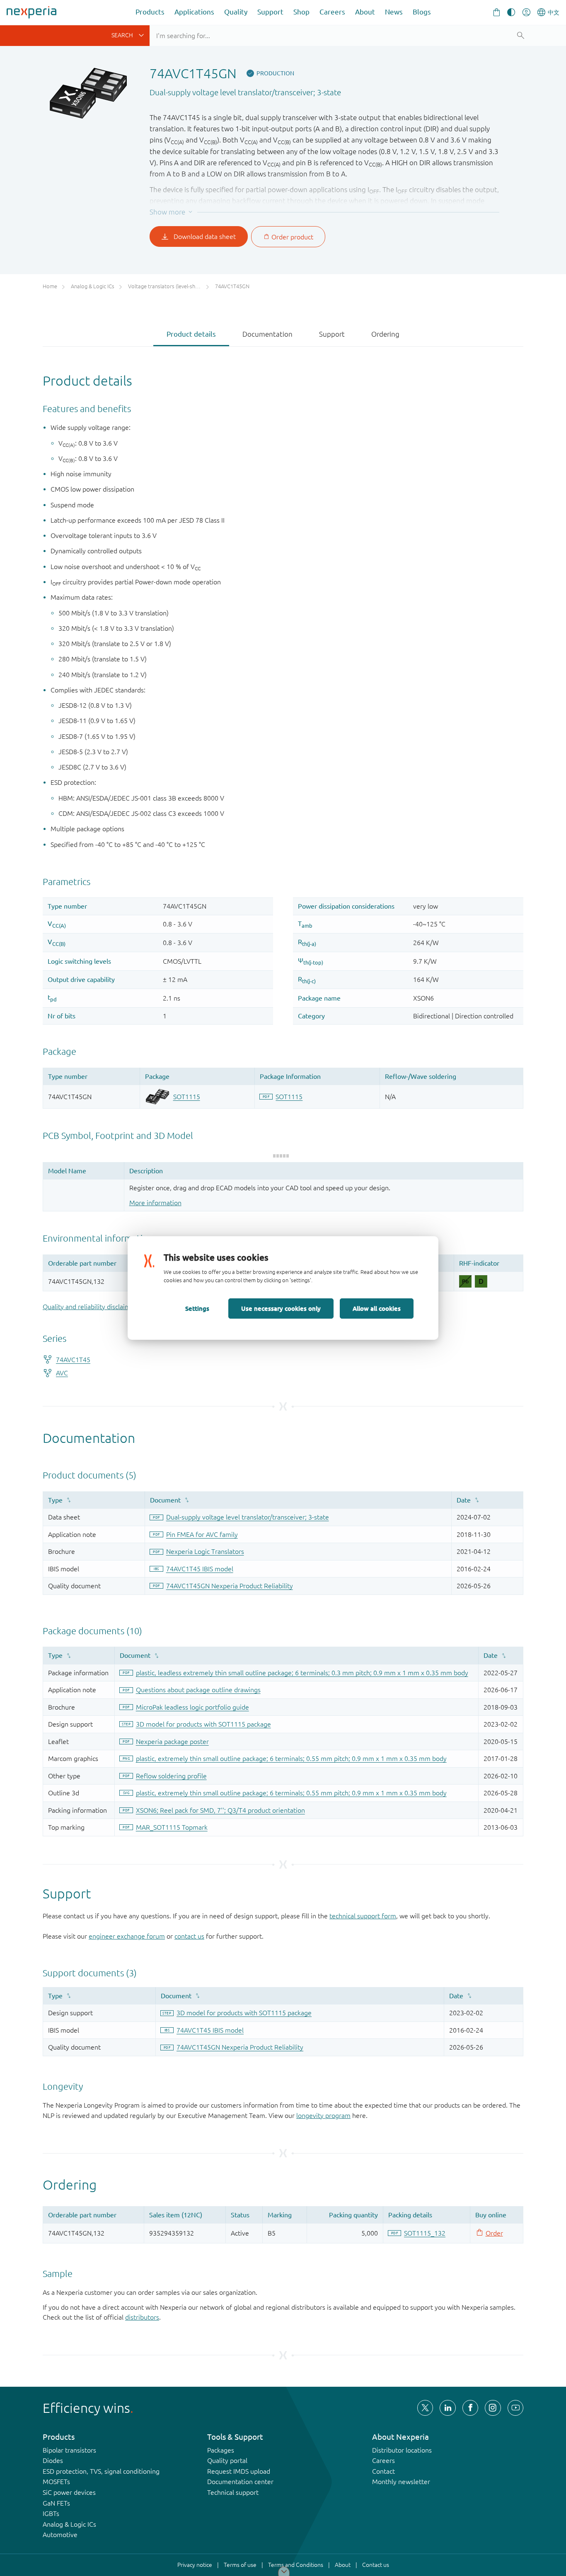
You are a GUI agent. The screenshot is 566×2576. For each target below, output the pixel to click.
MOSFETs (56, 2482)
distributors (142, 2317)
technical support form (363, 1916)
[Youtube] (515, 2408)
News (394, 12)
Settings (197, 1308)
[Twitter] (425, 2408)
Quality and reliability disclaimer (90, 1307)
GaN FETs (56, 2503)
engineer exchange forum (127, 1936)
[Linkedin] (447, 2408)
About (365, 12)
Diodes (53, 2460)
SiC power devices (69, 2492)
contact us (189, 1936)
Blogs (422, 12)
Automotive (60, 2535)
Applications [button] (194, 12)
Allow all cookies (377, 1308)
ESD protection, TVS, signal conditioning (101, 2471)
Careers (332, 12)
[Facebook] (470, 2408)
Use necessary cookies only (281, 1308)
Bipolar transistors (69, 2450)
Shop (301, 12)
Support (270, 12)
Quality (236, 12)
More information (155, 1203)
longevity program (323, 2115)
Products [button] (150, 12)
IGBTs (51, 2513)
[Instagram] (493, 2408)
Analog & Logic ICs (69, 2524)
